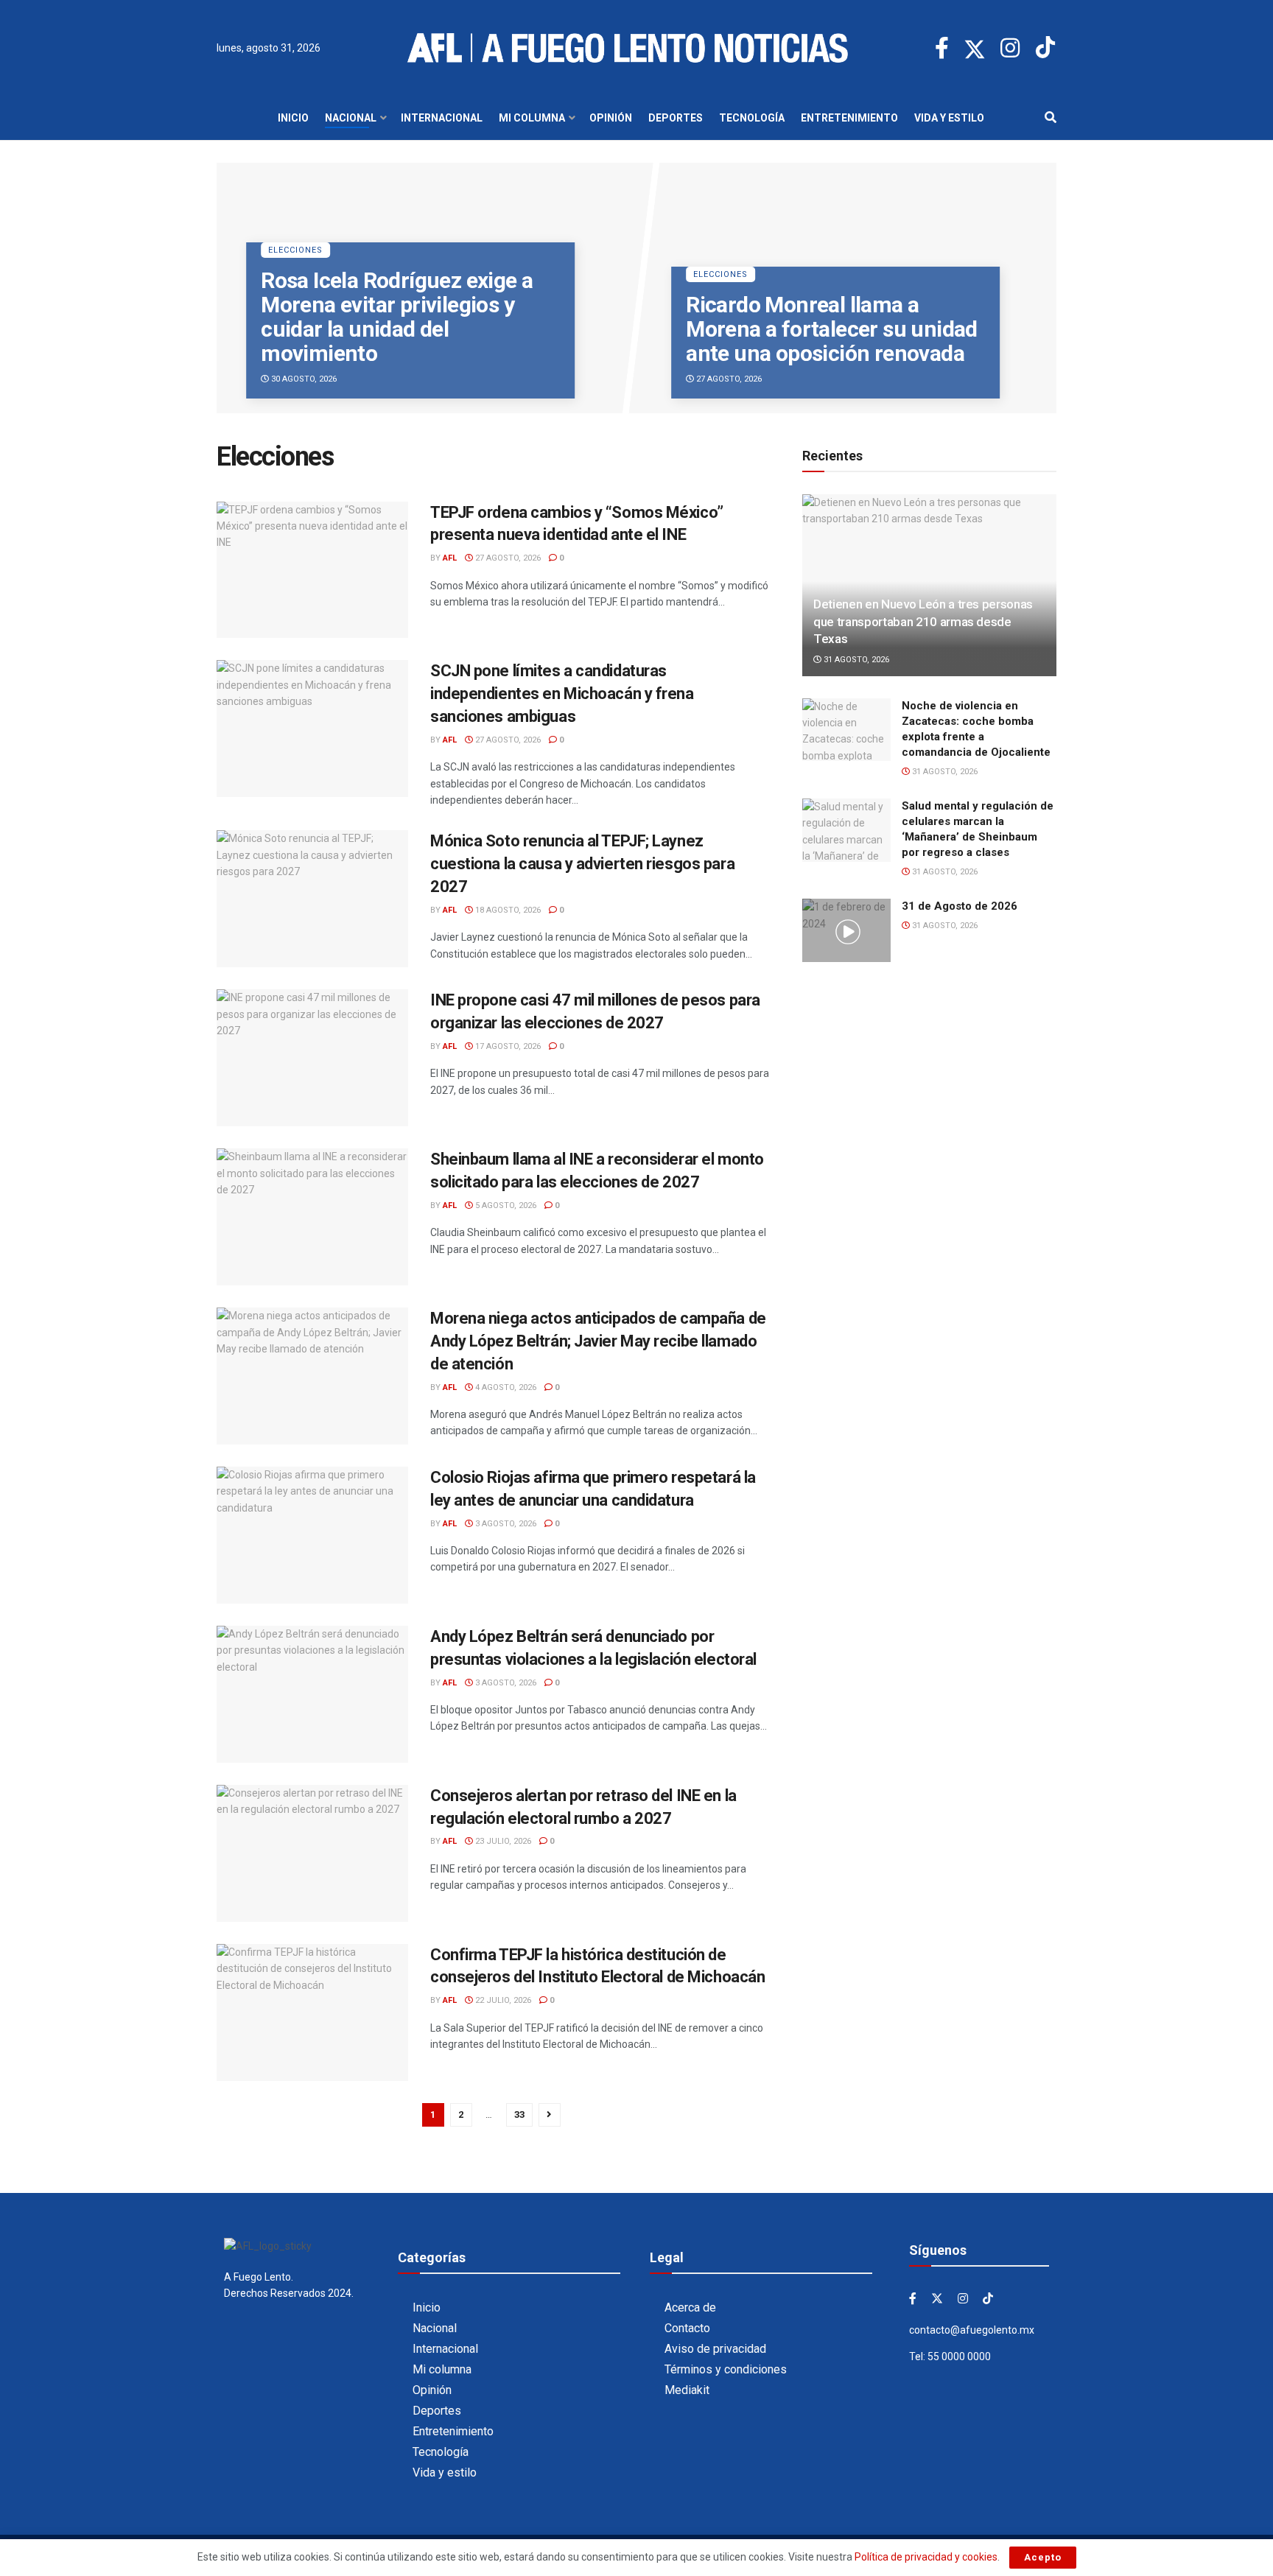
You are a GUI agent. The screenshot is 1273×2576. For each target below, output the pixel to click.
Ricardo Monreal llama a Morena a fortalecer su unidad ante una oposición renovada (832, 329)
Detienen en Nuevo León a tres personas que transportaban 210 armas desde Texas (923, 622)
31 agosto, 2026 (855, 660)
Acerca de (690, 2307)
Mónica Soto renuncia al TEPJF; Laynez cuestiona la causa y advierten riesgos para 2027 (582, 864)
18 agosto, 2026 (507, 910)
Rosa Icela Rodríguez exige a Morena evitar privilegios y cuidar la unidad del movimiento (397, 317)
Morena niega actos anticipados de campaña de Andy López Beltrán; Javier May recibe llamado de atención (598, 1341)
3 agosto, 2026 (505, 1524)
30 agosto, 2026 (303, 379)
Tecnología (752, 118)
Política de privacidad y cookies (926, 2557)
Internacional (442, 118)
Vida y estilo (949, 118)
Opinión (611, 118)
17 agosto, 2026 (507, 1046)
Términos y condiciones (726, 2369)
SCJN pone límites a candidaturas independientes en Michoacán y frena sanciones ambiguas (562, 694)
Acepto (1043, 2557)
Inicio (293, 118)
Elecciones (295, 250)
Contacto (687, 2328)
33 (519, 2115)
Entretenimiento (849, 118)
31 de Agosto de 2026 (960, 906)
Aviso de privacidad (715, 2349)
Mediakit (687, 2390)
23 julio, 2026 (502, 1841)
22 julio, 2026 (502, 2000)
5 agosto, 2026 (505, 1205)
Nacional (351, 118)
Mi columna (532, 118)
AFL (450, 558)
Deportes (676, 118)
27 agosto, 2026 (728, 379)
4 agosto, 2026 (505, 1387)
